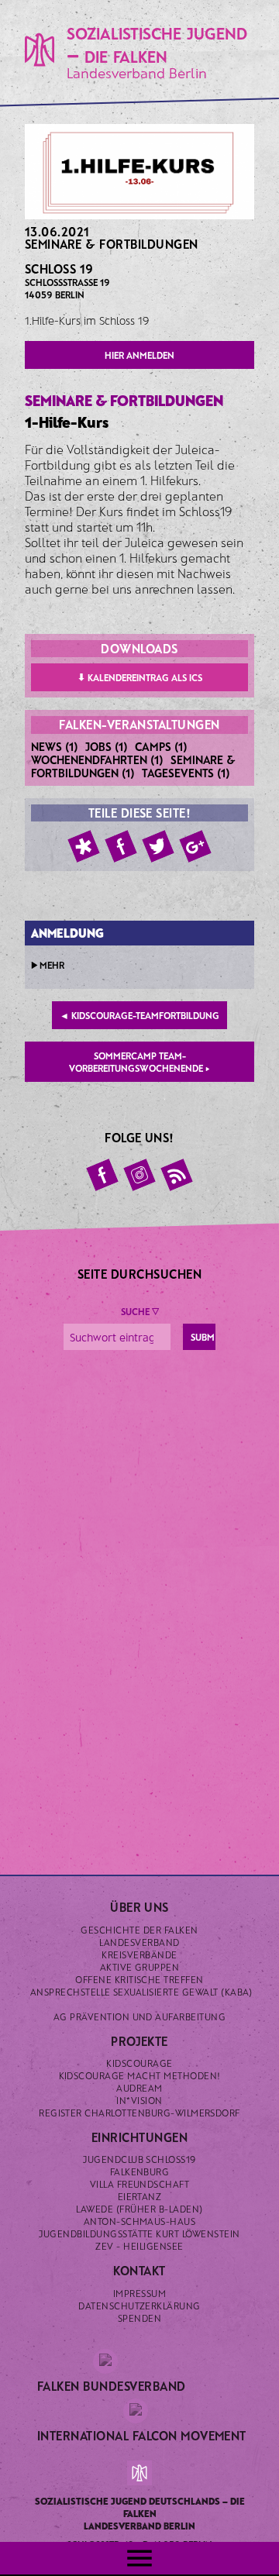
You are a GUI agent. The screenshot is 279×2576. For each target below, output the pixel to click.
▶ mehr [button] (48, 965)
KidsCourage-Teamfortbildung (139, 1015)
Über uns (139, 1907)
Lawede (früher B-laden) (139, 2209)
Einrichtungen (139, 2137)
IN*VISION (139, 2100)
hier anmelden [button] (139, 355)
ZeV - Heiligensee (139, 2246)
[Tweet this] (158, 846)
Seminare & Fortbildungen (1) (133, 766)
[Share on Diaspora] (84, 846)
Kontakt (139, 2270)
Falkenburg (140, 2171)
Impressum (139, 2293)
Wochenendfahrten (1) (97, 759)
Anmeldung (67, 933)
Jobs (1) (107, 746)
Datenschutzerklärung (139, 2306)
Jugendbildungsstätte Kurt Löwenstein (139, 2233)
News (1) (55, 746)
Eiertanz (140, 2196)
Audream (139, 2088)
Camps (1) (161, 746)
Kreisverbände (139, 1954)
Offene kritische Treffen (139, 1979)
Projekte (139, 2041)
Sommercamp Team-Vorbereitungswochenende (139, 1062)
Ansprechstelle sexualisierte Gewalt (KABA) (141, 1992)
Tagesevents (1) (186, 773)
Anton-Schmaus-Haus (140, 2221)
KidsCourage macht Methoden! (140, 2075)
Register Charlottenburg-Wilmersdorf (139, 2113)
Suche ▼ (140, 1311)
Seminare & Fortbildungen (112, 244)
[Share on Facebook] (121, 846)
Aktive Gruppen (140, 1967)
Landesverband (139, 1942)
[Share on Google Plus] (195, 846)
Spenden (139, 2318)
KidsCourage (139, 2063)
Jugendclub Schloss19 (139, 2159)
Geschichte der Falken (139, 1930)
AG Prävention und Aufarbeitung (139, 2016)
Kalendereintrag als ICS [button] (140, 677)
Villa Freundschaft (140, 2184)
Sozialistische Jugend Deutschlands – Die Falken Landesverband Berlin (140, 2513)
